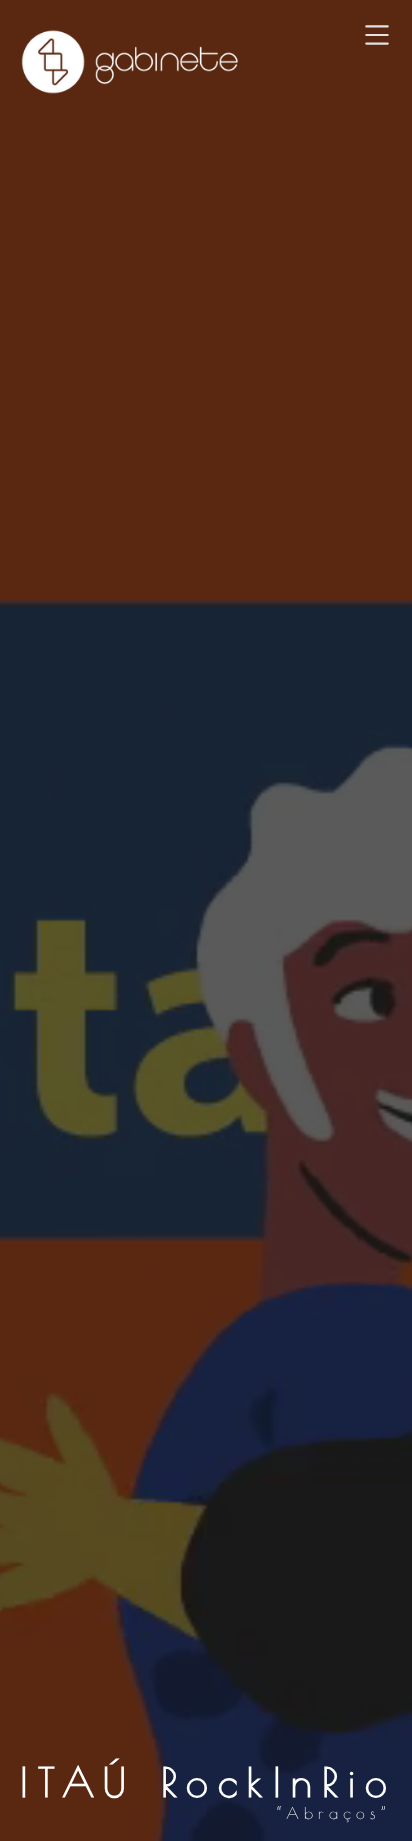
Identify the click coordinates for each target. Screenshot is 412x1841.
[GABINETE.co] (130, 62)
